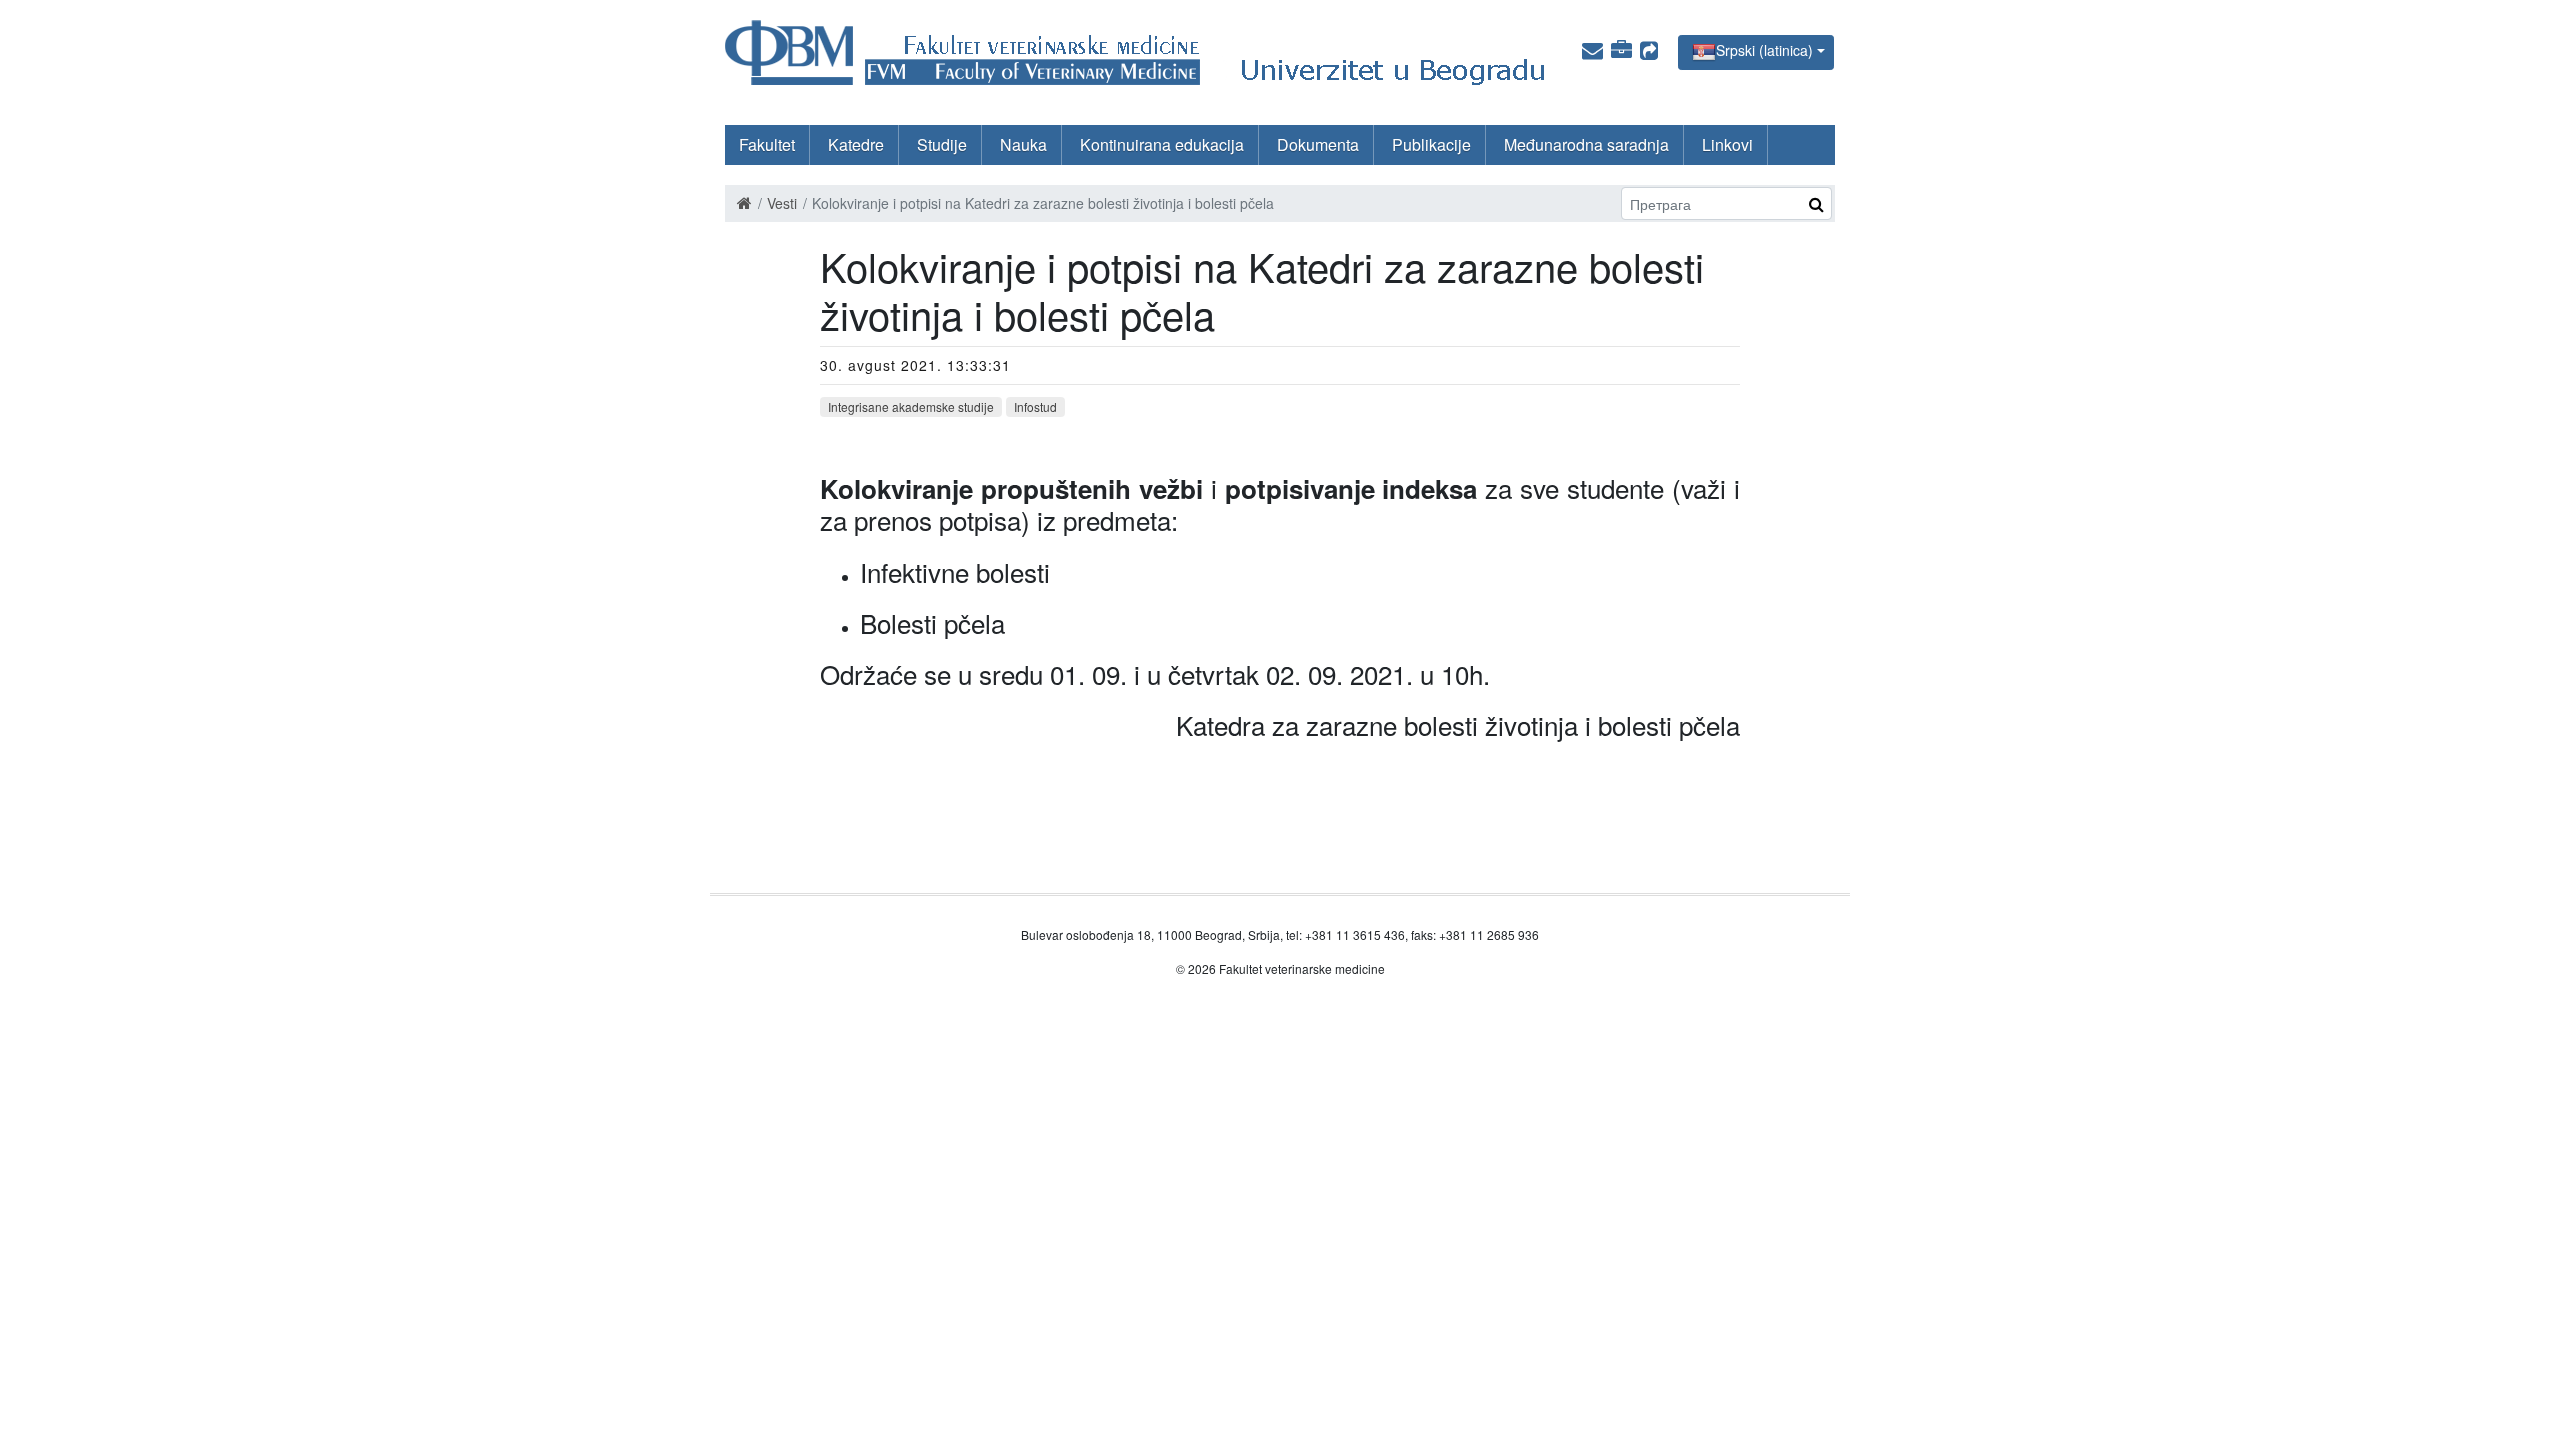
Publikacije (1431, 144)
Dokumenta (1318, 144)
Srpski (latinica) (1764, 50)
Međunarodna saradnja (1586, 144)
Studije (942, 144)
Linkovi (1727, 144)
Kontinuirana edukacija (1162, 144)
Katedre (856, 144)
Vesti (782, 203)
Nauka (1023, 144)
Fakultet (767, 144)
